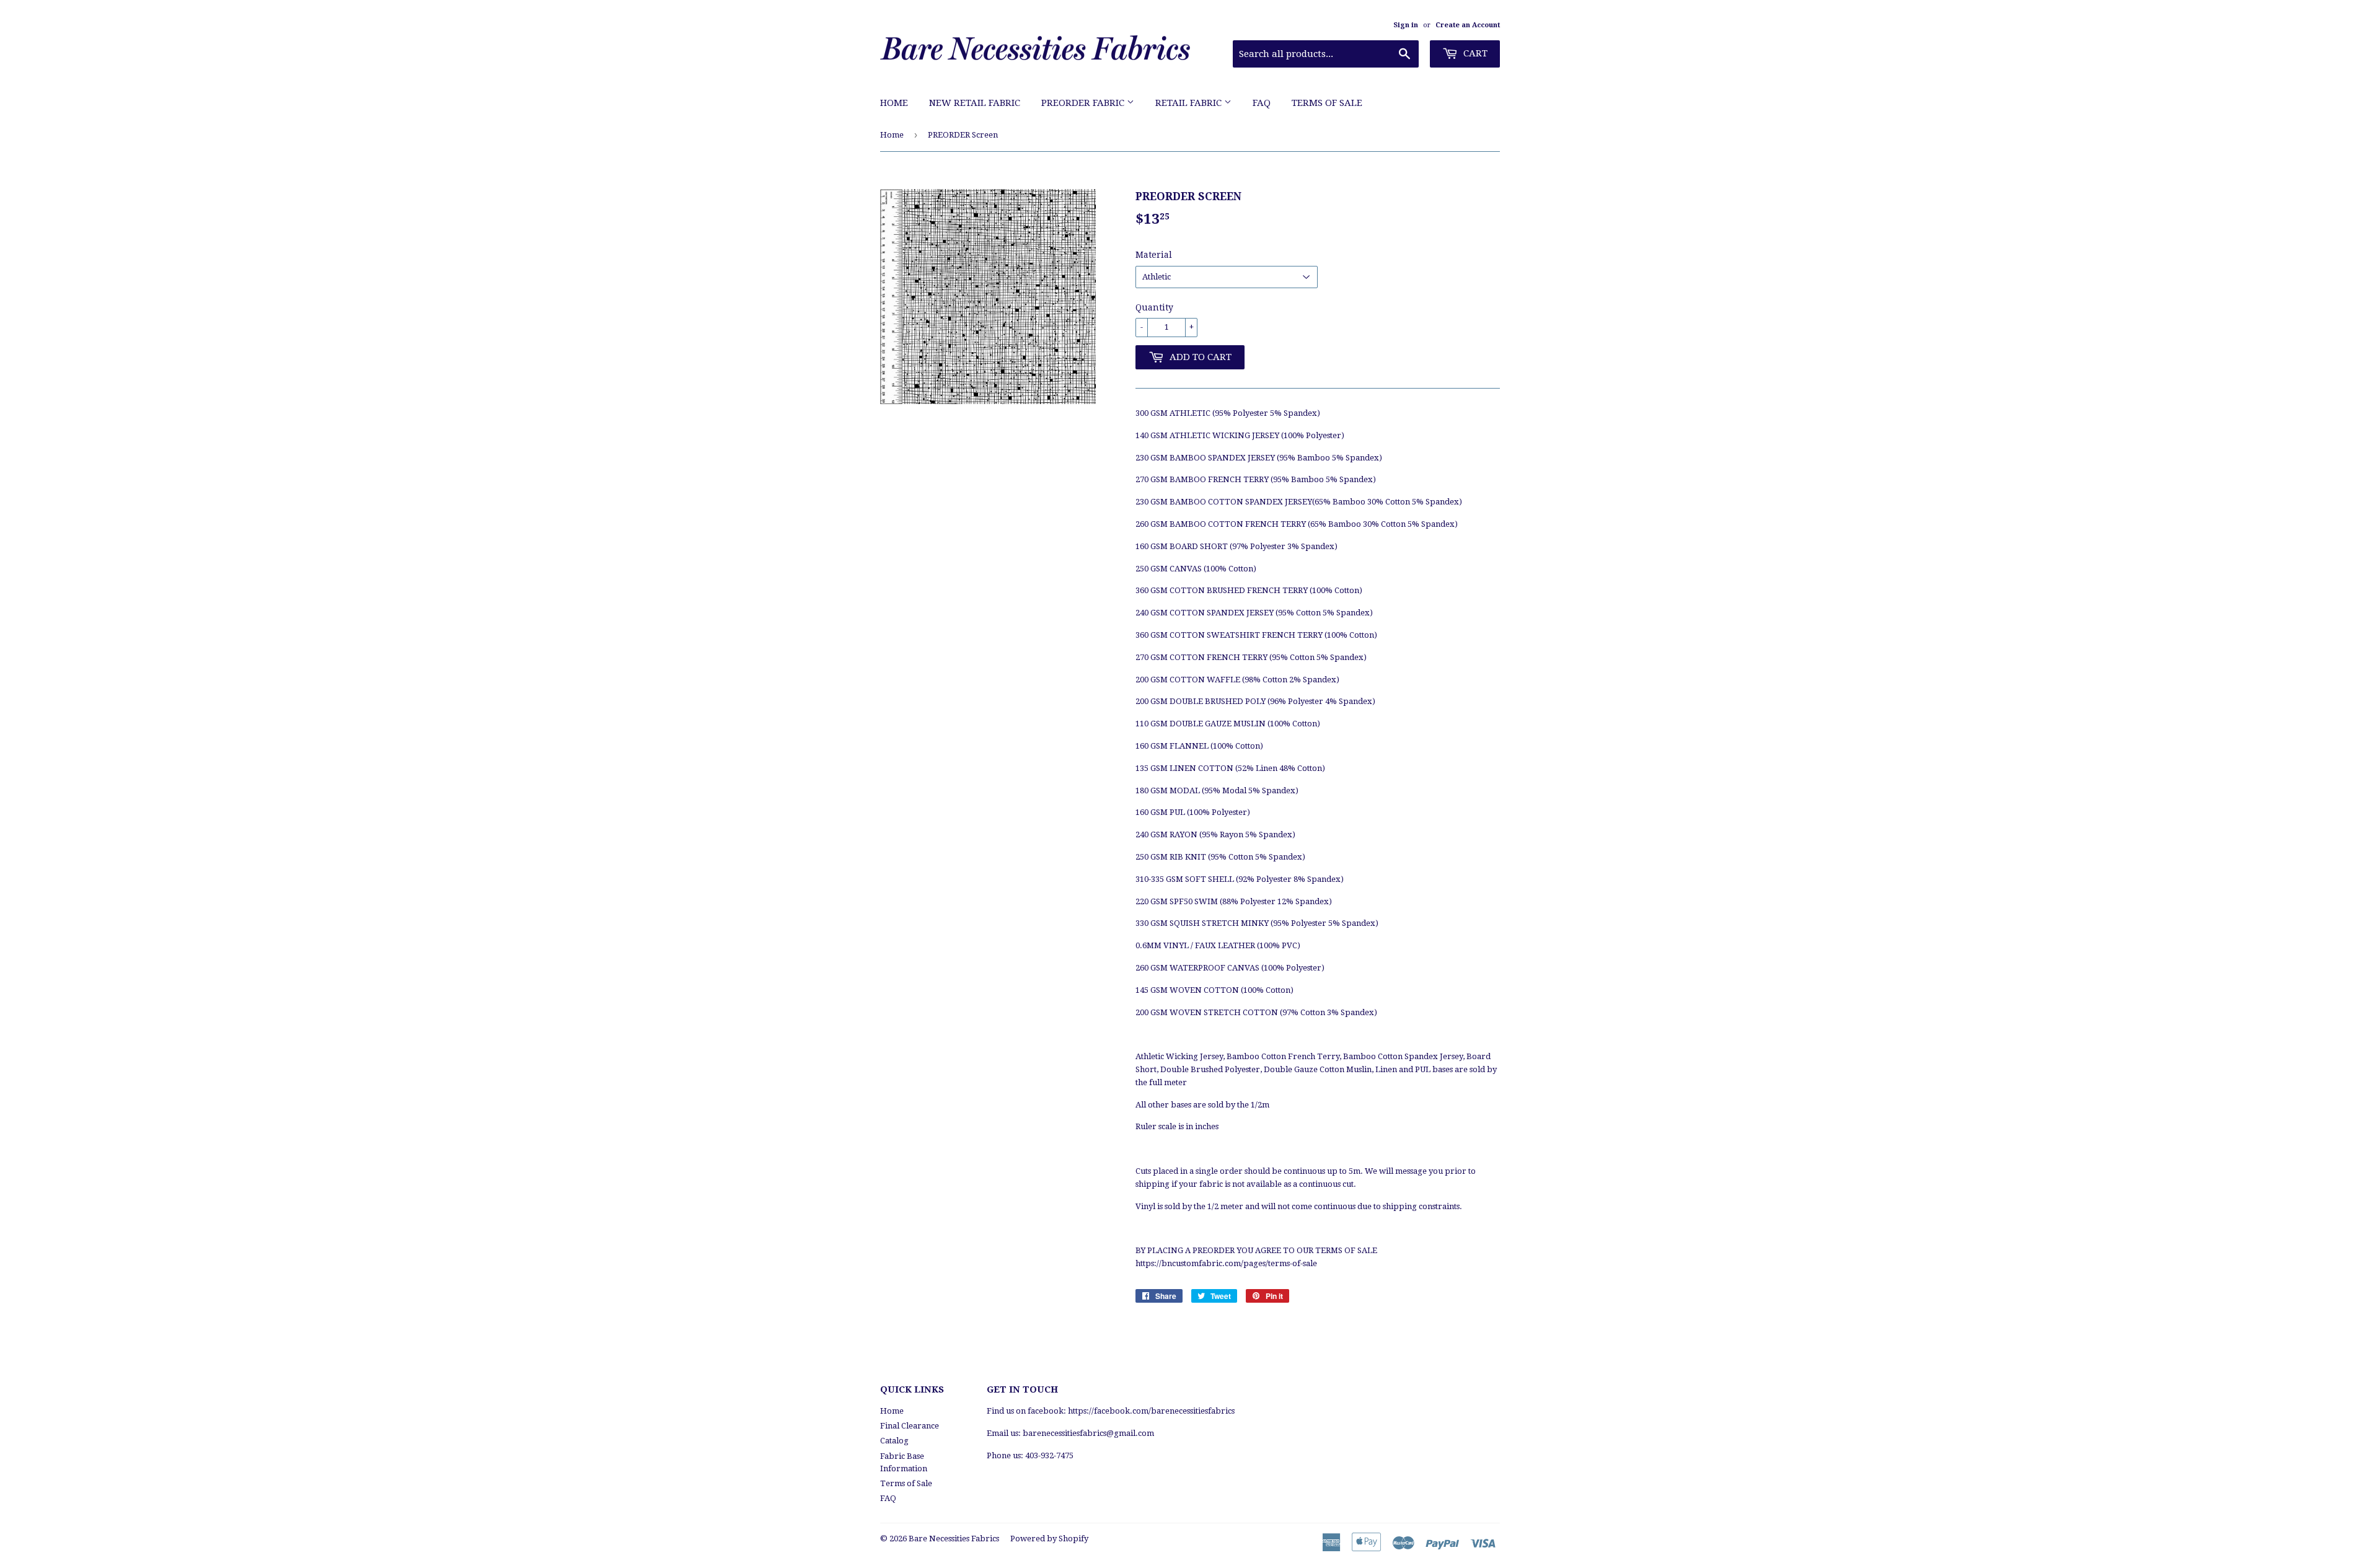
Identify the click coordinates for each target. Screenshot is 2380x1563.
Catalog (894, 1441)
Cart (1474, 53)
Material (1154, 255)
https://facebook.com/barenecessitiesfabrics (1151, 1411)
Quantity (1154, 307)
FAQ (1262, 103)
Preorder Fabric (1084, 103)
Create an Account (1468, 25)
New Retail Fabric (975, 103)
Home (894, 103)
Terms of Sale (1327, 103)
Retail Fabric (1190, 103)
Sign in (1406, 25)
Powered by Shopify (1049, 1539)
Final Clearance (910, 1426)
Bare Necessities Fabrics (954, 1539)
